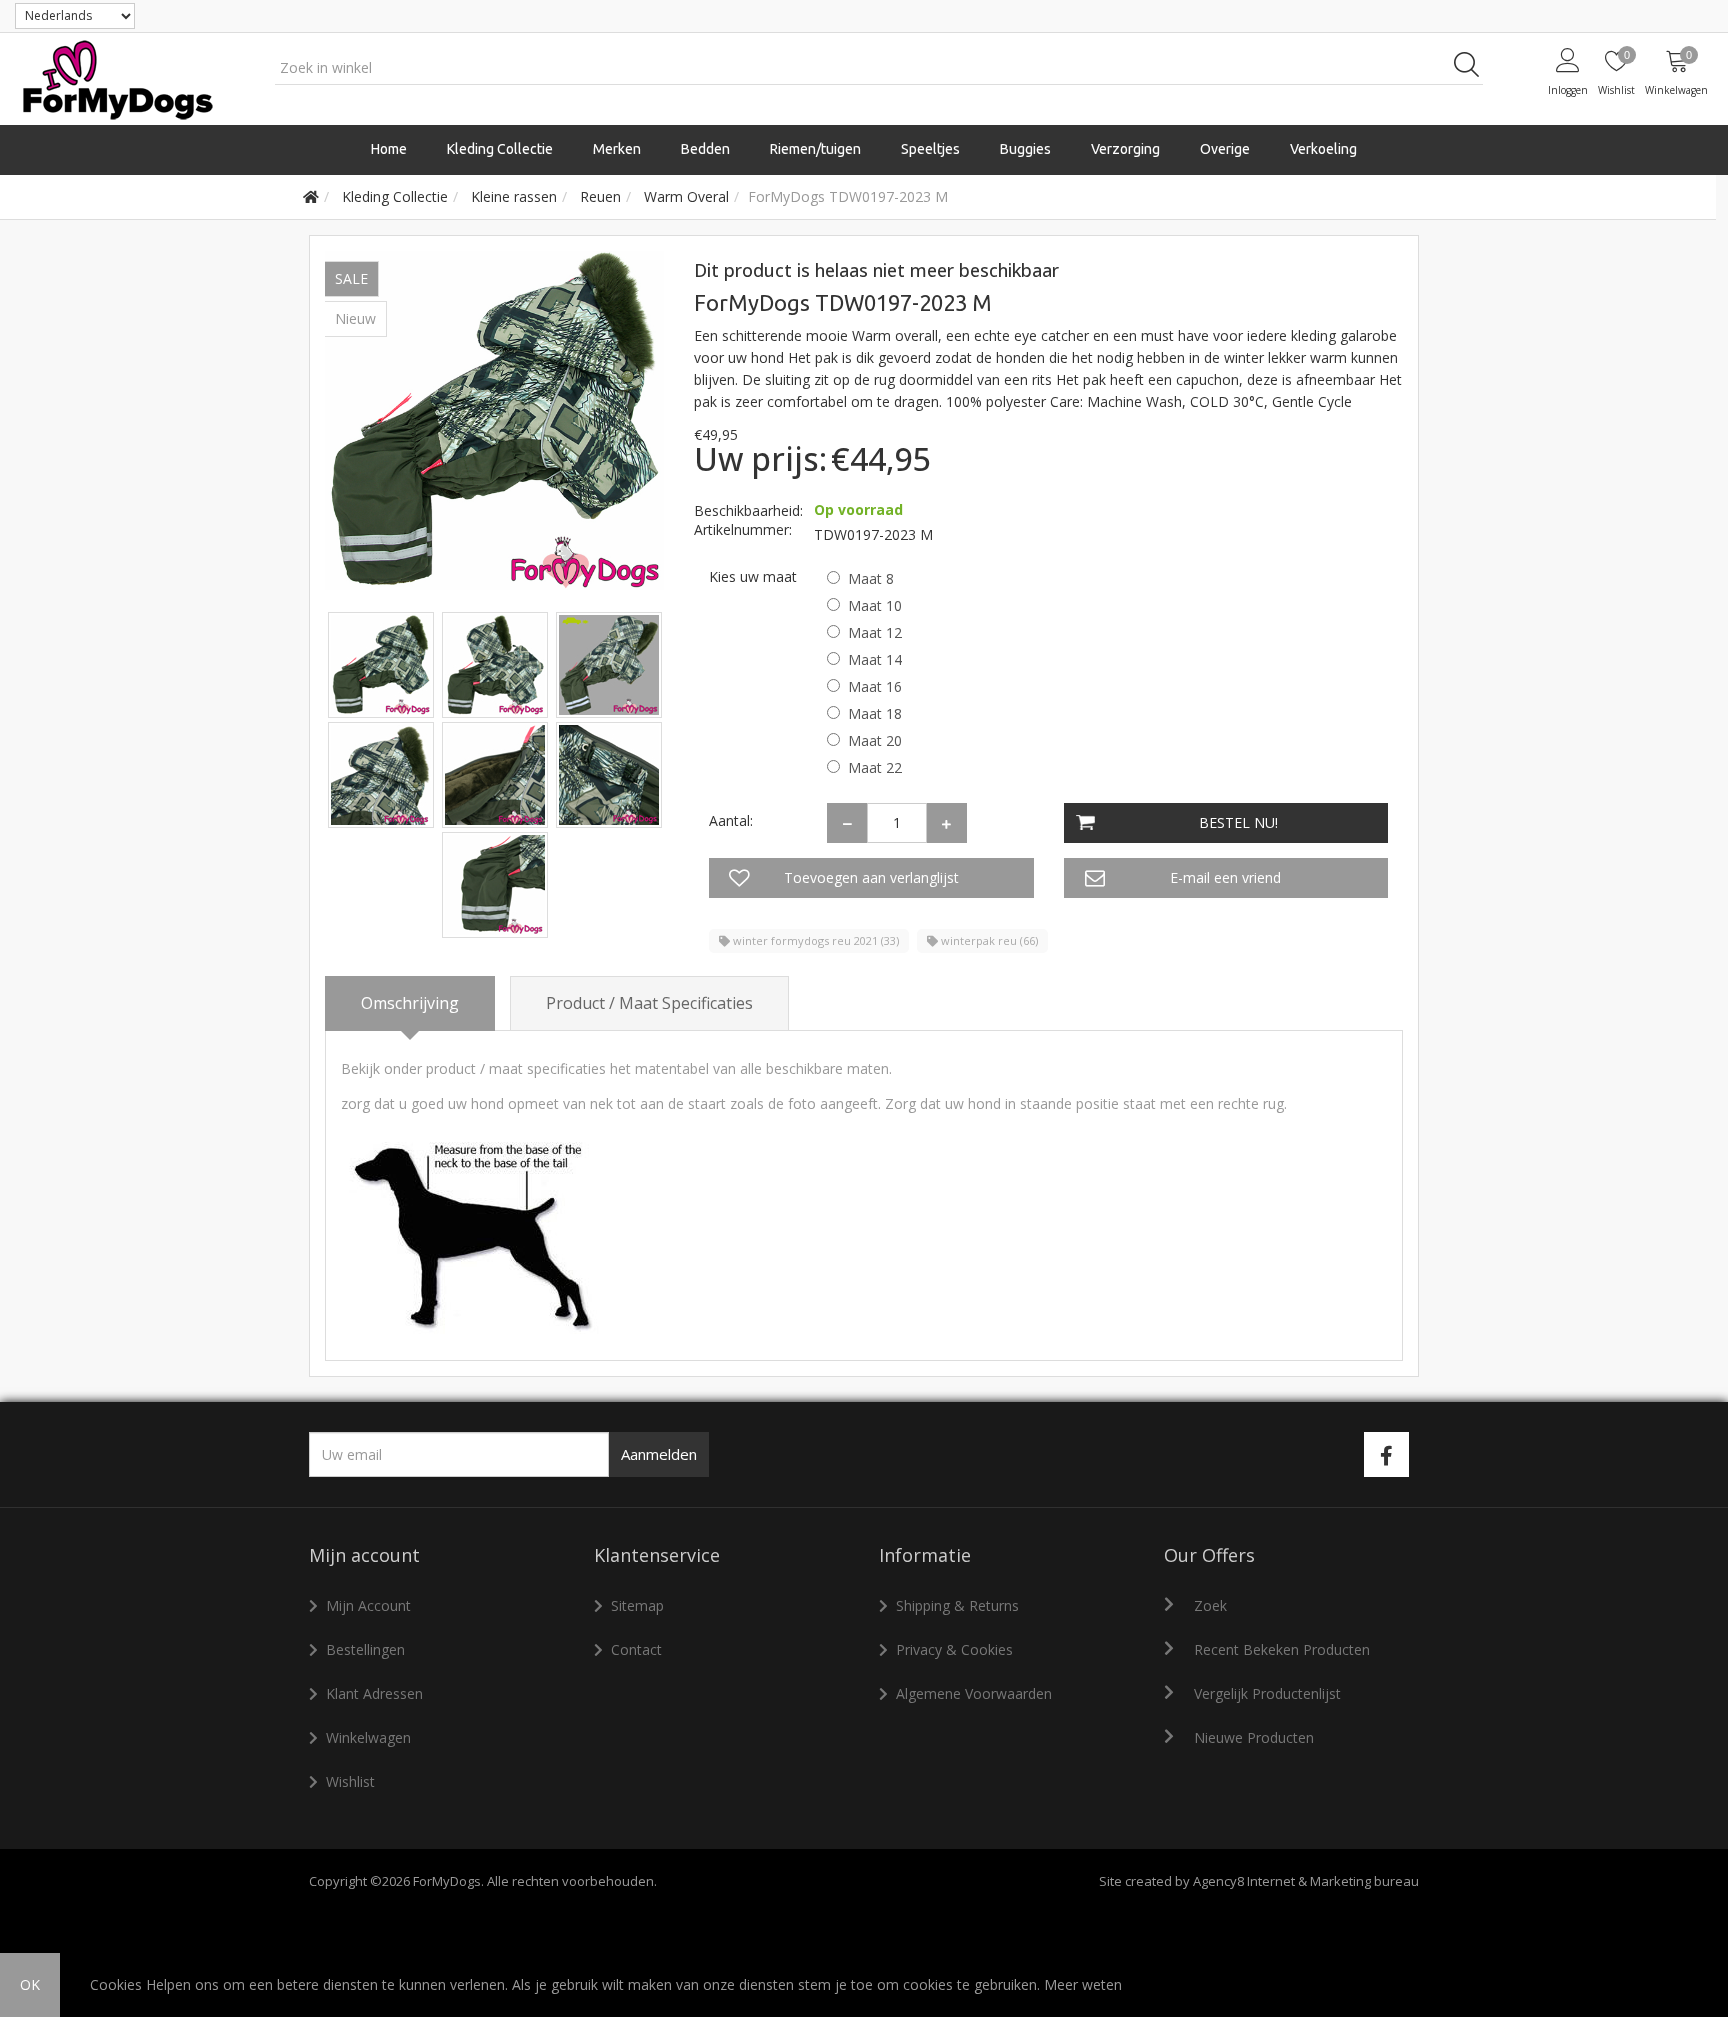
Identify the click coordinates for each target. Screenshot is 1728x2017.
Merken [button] (617, 149)
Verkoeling (1323, 149)
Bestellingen (365, 1649)
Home (389, 149)
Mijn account (368, 1605)
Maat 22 (875, 767)
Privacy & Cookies (954, 1649)
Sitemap (637, 1605)
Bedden (705, 149)
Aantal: (731, 820)
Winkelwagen (368, 1737)
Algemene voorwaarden (974, 1693)
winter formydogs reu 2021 (814, 940)
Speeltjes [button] (930, 149)
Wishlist (350, 1781)
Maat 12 (875, 632)
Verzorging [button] (1125, 149)
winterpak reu (988, 940)
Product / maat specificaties (649, 1003)
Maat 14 (875, 659)
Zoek (1210, 1605)
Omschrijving (410, 1003)
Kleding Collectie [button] (500, 149)
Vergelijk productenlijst (1267, 1693)
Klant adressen (374, 1693)
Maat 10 (875, 605)
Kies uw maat (753, 576)
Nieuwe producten (1254, 1737)
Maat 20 (875, 740)
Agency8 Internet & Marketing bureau (1306, 1881)
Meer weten (1083, 1984)
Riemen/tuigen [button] (815, 149)
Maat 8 (871, 578)
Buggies (1025, 149)
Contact (636, 1649)
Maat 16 (875, 686)
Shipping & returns (957, 1605)
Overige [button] (1225, 149)
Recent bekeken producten (1282, 1649)
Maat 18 (875, 713)
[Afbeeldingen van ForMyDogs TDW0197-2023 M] (383, 663)
